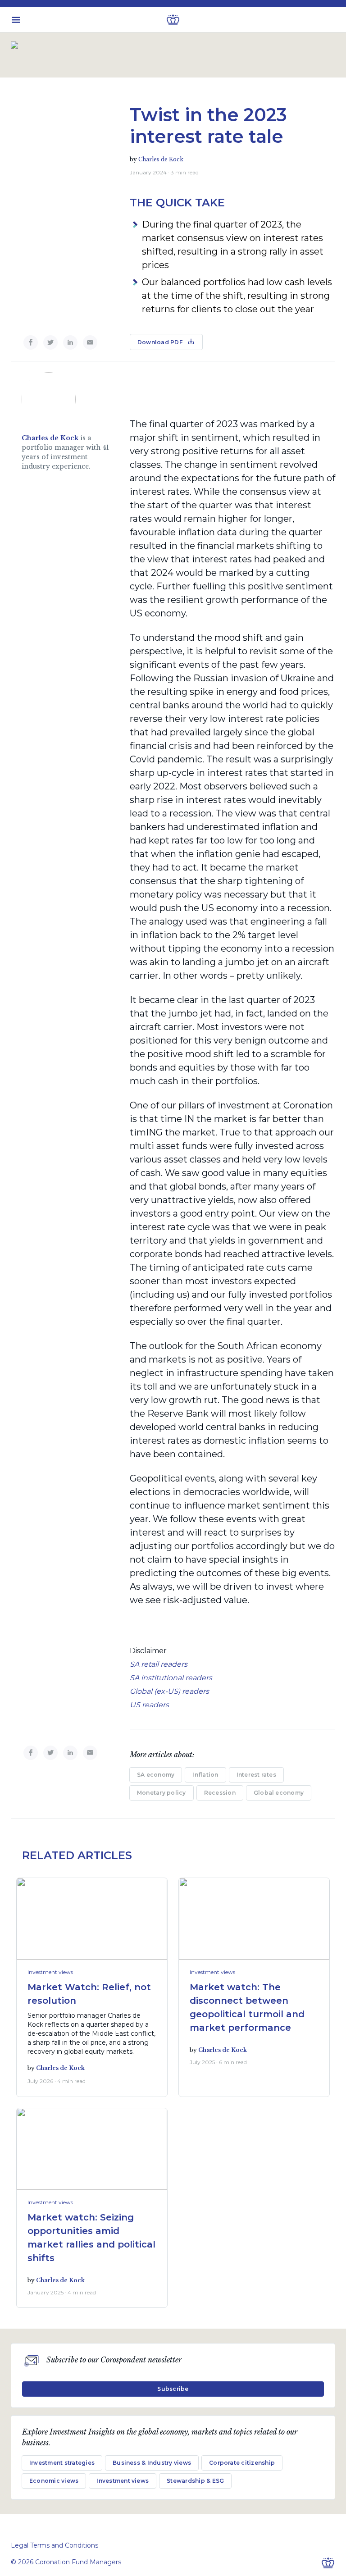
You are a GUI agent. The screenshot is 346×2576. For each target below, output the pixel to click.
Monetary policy (162, 1793)
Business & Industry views (152, 2463)
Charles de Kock (161, 159)
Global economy (279, 1793)
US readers (149, 1705)
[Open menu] (16, 20)
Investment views (50, 1972)
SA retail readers (159, 1664)
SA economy (156, 1775)
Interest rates (256, 1775)
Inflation (205, 1775)
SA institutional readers (171, 1678)
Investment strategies (62, 2463)
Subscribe (173, 2389)
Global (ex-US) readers (169, 1691)
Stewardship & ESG (195, 2481)
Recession (220, 1793)
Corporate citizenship (242, 2463)
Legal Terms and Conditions (55, 2545)
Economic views (54, 2481)
